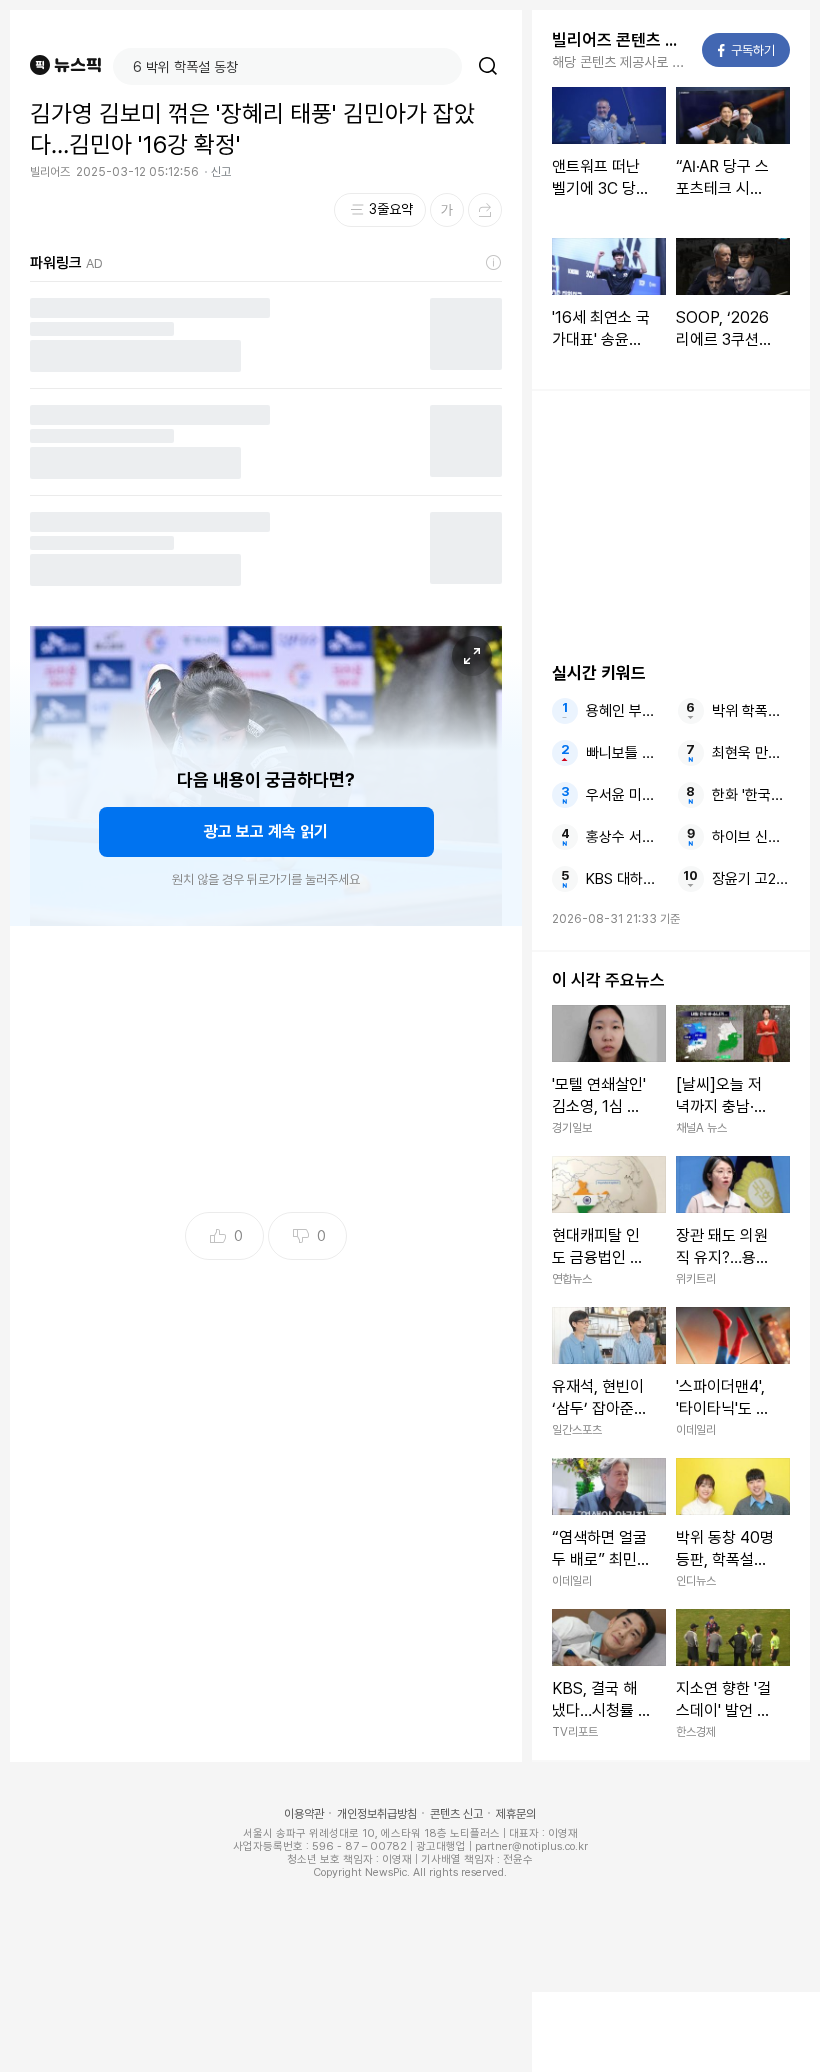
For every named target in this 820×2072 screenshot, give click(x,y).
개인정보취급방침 (377, 1814)
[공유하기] (485, 210)
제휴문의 (516, 1814)
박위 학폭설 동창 (751, 711)
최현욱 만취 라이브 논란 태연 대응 (751, 753)
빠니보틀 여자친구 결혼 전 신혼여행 (625, 753)
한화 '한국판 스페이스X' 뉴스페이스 (751, 795)
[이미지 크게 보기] (472, 656)
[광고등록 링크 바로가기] (494, 263)
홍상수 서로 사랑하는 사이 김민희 (625, 837)
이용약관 (304, 1814)
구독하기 (747, 50)
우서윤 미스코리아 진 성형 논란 (625, 795)
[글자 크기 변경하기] (447, 210)
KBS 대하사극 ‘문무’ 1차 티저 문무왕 (625, 879)
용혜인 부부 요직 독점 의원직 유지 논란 (625, 711)
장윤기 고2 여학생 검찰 (751, 879)
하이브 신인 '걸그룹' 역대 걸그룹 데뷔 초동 (751, 837)
